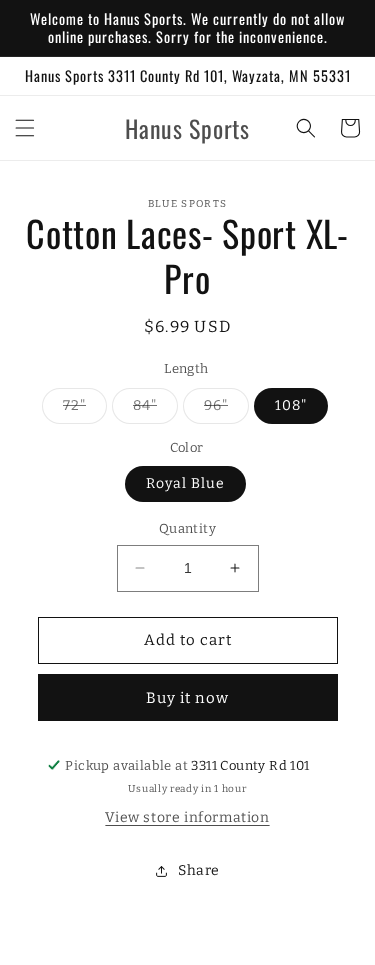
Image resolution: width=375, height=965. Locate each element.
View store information (187, 817)
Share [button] (199, 870)
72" (85, 410)
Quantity (187, 528)
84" (155, 410)
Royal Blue (185, 483)
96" (226, 410)
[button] (25, 128)
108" (291, 405)
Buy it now (187, 698)
